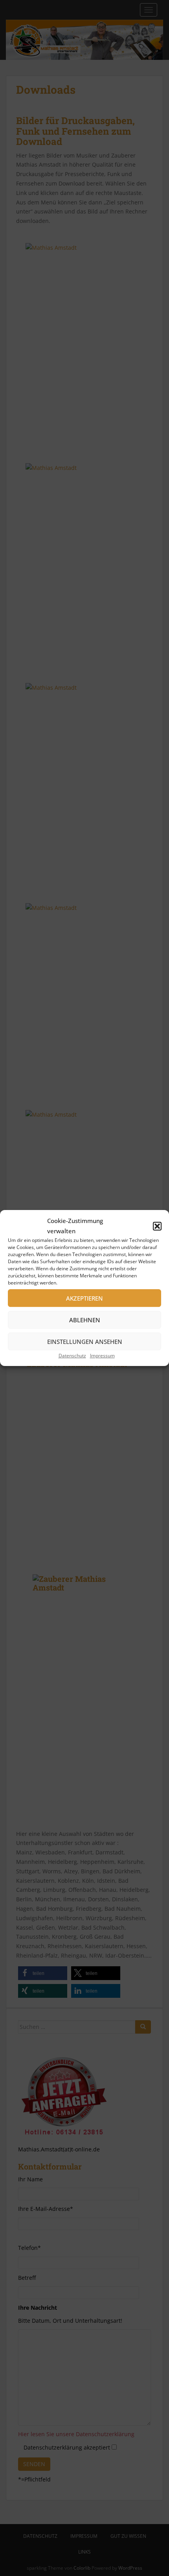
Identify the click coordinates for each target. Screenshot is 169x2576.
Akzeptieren (84, 1298)
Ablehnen (85, 1320)
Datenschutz (72, 1356)
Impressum (102, 1356)
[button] (157, 1226)
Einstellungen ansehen (85, 1342)
